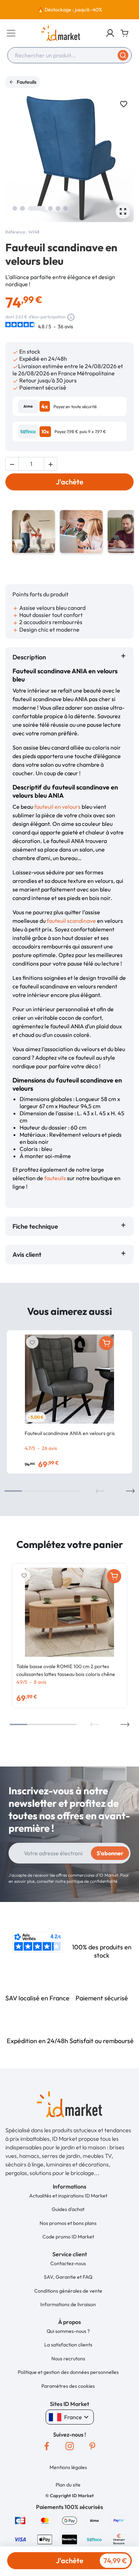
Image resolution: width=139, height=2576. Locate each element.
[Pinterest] (92, 2446)
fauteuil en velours (57, 807)
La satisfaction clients (68, 2345)
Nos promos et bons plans (68, 2223)
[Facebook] (47, 2446)
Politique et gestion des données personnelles (68, 2372)
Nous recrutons (68, 2359)
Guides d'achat (68, 2209)
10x (45, 432)
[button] (110, 33)
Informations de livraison (68, 2304)
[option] (69, 10)
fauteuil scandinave (71, 921)
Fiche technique (35, 1226)
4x (45, 406)
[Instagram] (69, 2446)
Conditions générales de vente (68, 2291)
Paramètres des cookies (68, 2386)
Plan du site (68, 2485)
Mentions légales (68, 2467)
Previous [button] (100, 1491)
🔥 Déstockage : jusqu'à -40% (70, 10)
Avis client (28, 1254)
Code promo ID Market (68, 2237)
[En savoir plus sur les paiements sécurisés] (20, 2520)
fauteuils (55, 1178)
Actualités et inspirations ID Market (68, 2196)
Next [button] (130, 1491)
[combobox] (69, 55)
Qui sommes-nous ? (68, 2331)
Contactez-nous (68, 2263)
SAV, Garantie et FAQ (68, 2277)
